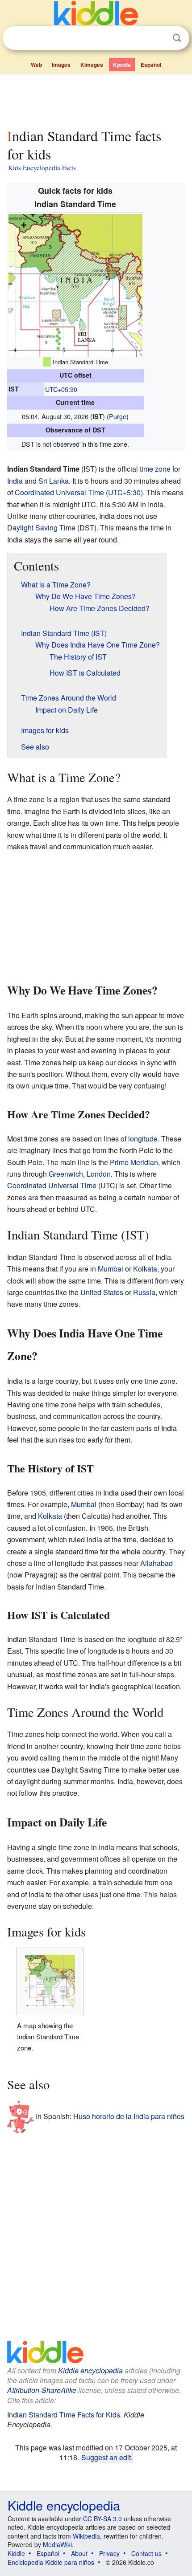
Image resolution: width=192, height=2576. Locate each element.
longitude (143, 1139)
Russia (144, 1292)
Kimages (92, 65)
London (99, 1174)
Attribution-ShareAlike (42, 2390)
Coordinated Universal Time (59, 492)
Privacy (109, 2553)
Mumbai (111, 1269)
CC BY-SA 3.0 (102, 2519)
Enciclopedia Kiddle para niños (51, 2562)
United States (102, 1292)
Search (177, 38)
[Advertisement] (96, 99)
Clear (159, 38)
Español (151, 65)
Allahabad (157, 1563)
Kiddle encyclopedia (90, 2370)
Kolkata (145, 1269)
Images (61, 65)
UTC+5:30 (124, 492)
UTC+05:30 (61, 389)
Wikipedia (86, 2536)
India (15, 481)
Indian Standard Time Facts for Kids (64, 2415)
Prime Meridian (134, 1162)
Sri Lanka (54, 481)
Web (36, 65)
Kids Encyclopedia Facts (42, 167)
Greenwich (66, 1174)
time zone (155, 469)
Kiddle (16, 2553)
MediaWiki (57, 2544)
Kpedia (122, 65)
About (79, 2553)
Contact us (146, 2553)
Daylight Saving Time (41, 528)
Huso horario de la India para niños (129, 2116)
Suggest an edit (106, 2457)
